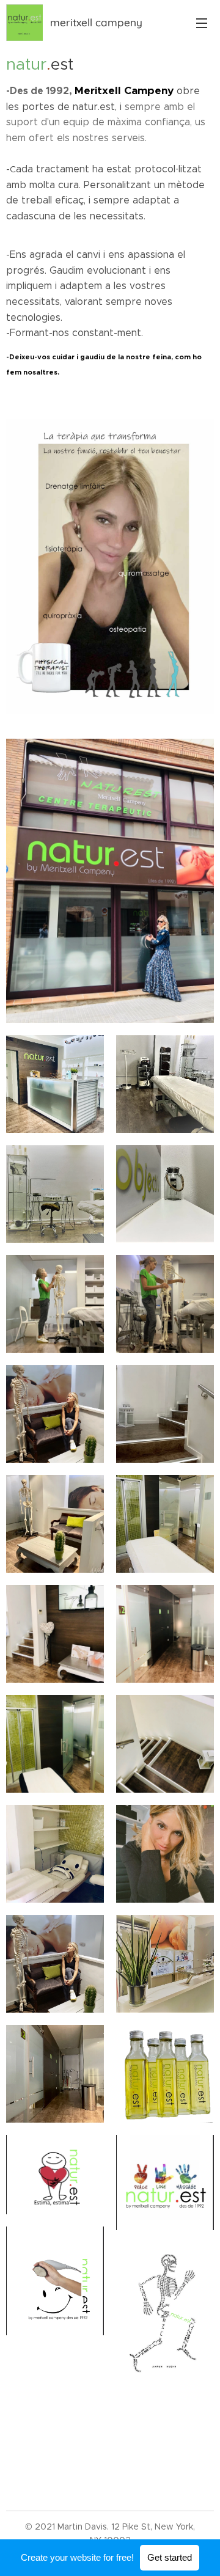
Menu (202, 23)
